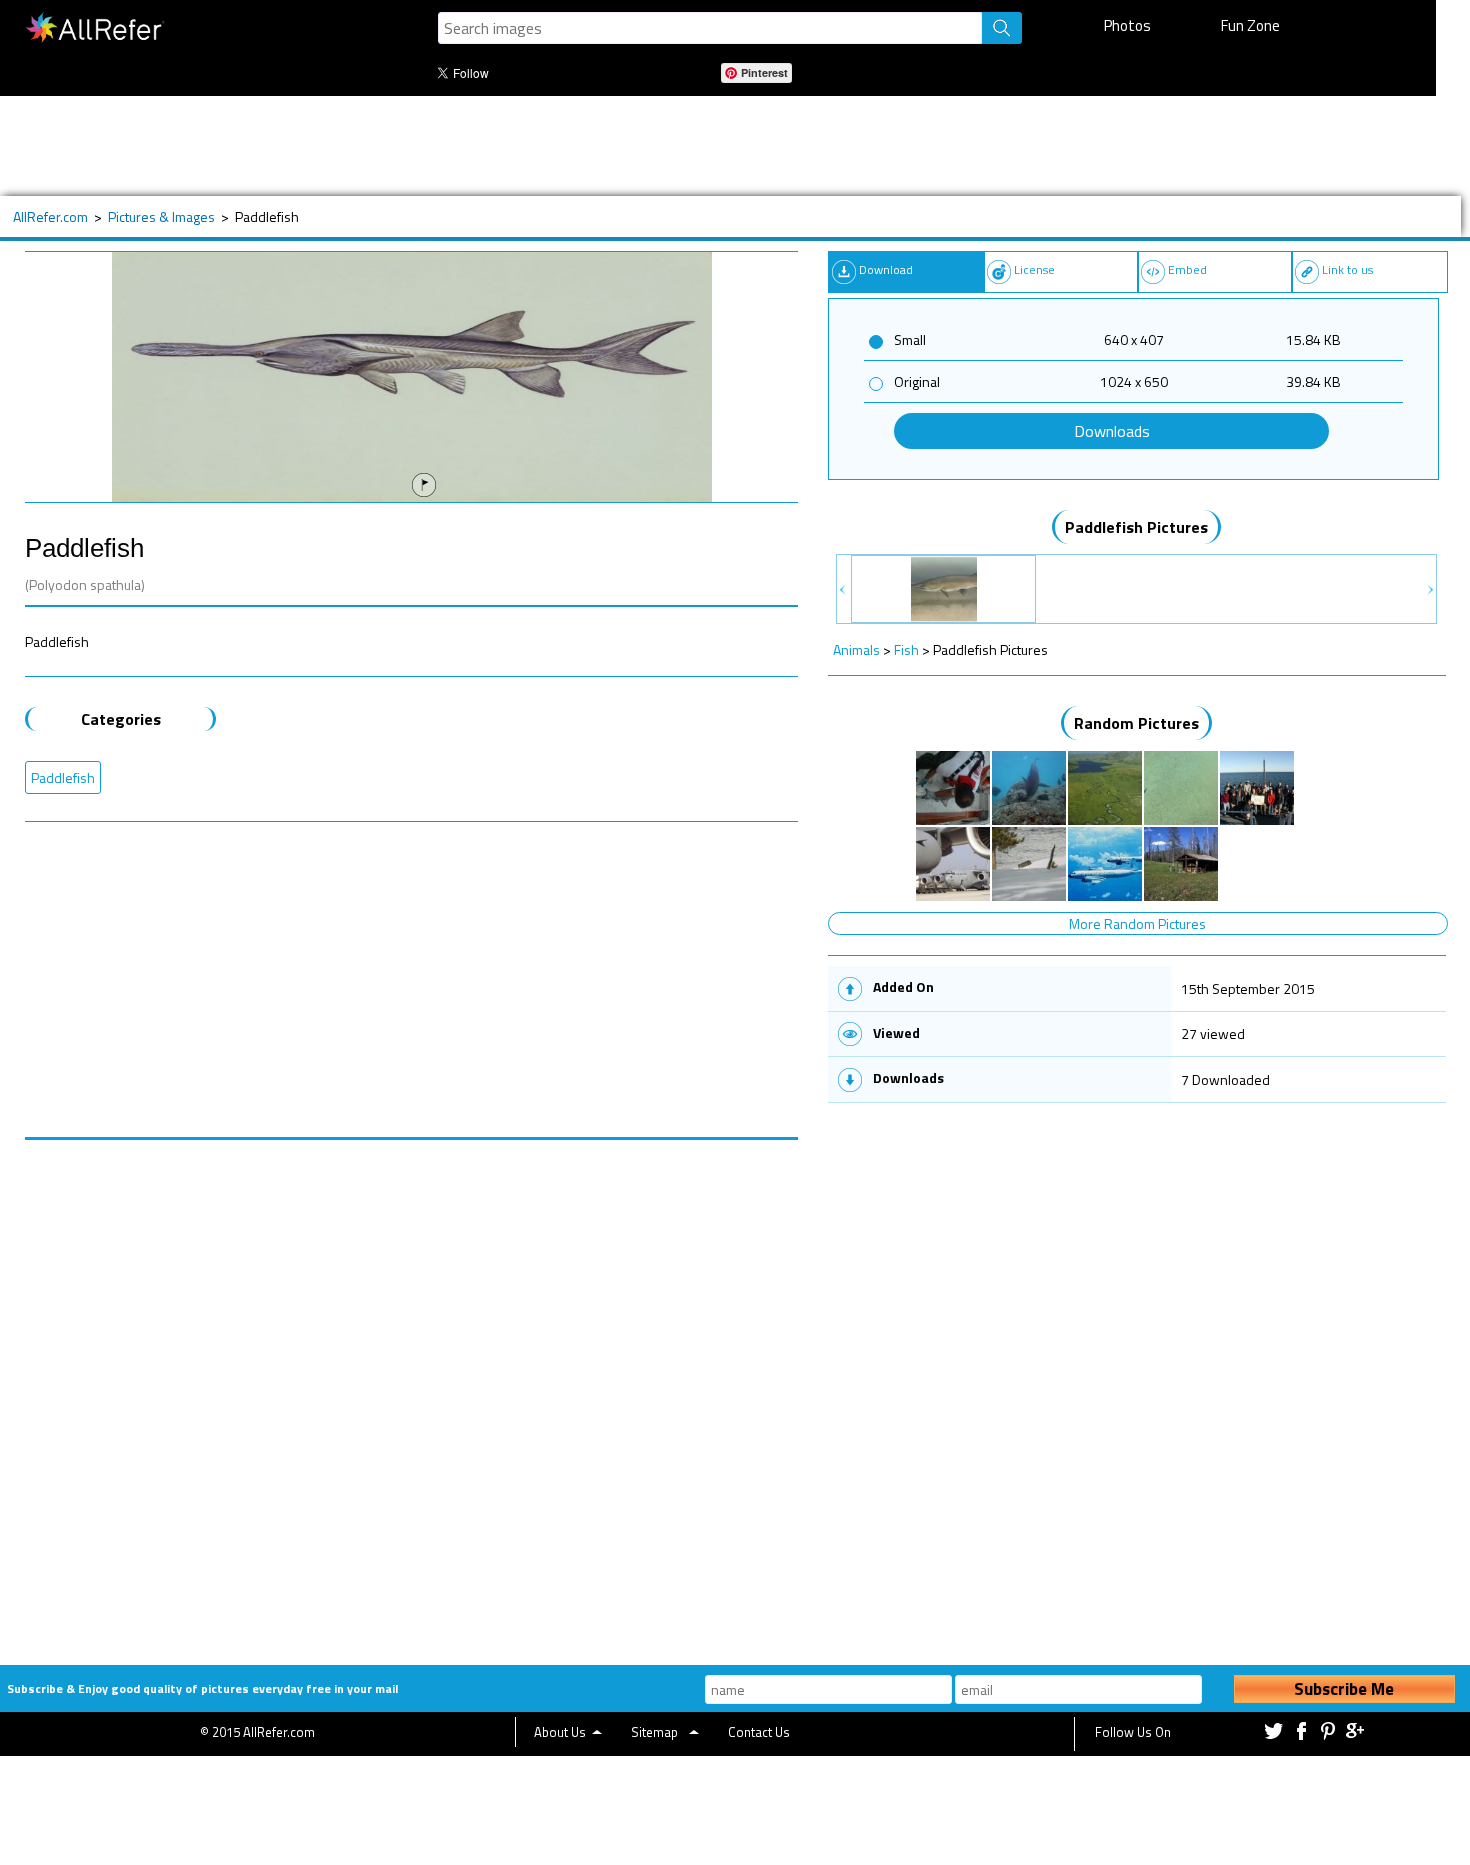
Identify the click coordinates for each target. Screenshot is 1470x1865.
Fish (906, 649)
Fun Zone (1250, 25)
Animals (856, 649)
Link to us (1347, 269)
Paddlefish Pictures (1136, 527)
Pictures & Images (161, 216)
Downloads (1112, 431)
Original (917, 381)
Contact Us (759, 1732)
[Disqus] (412, 1390)
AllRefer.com (50, 216)
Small (910, 339)
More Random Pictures (1137, 923)
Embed (1187, 269)
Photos (1127, 25)
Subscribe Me (1344, 1689)
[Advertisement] (659, 146)
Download (886, 269)
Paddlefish (63, 777)
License (1034, 269)
